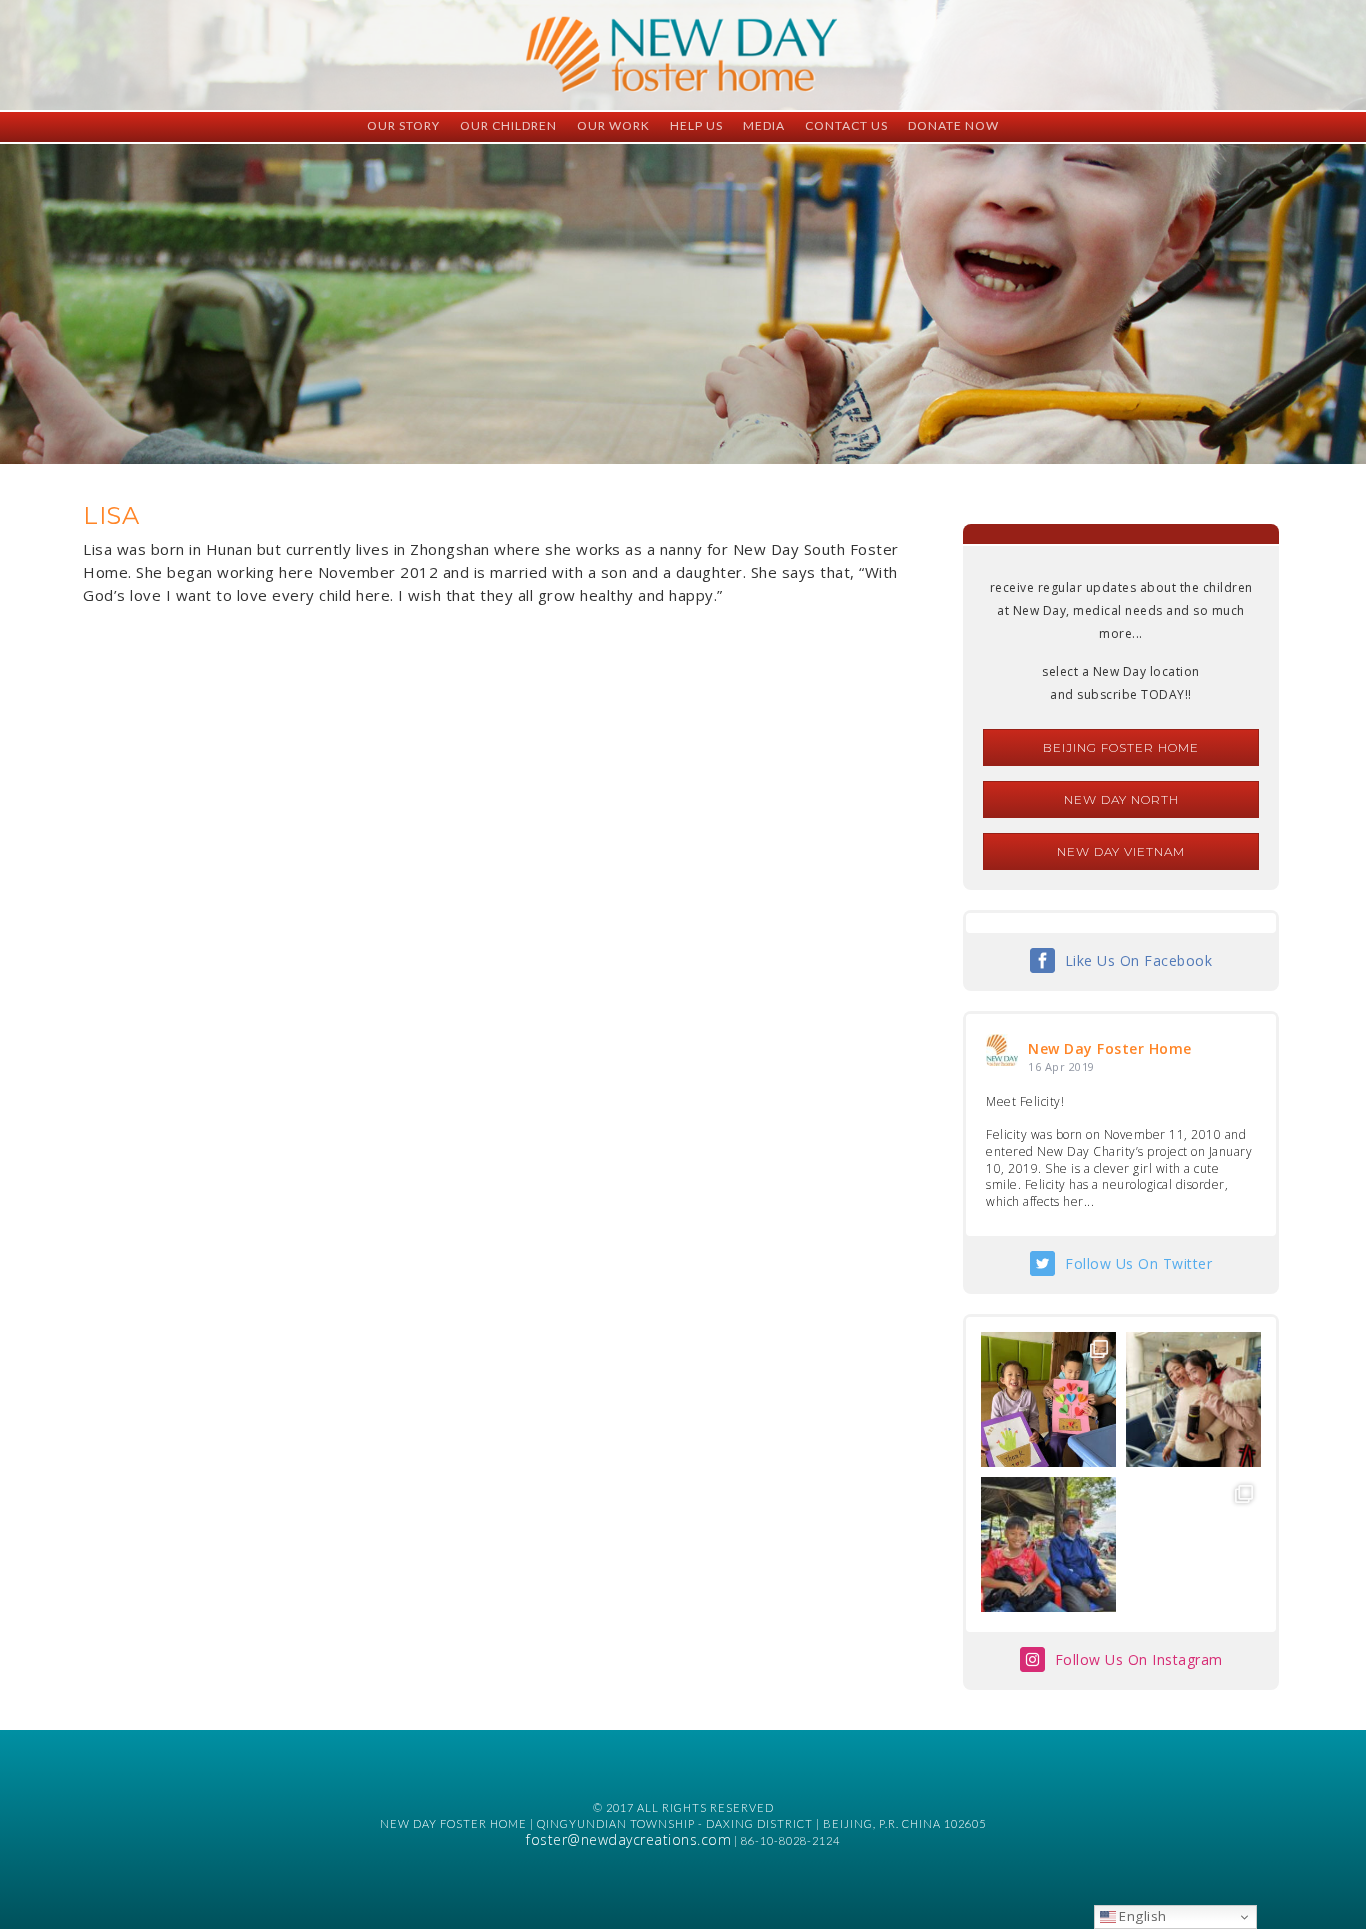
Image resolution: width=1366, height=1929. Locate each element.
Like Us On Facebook (1139, 960)
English (1141, 1916)
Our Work (613, 125)
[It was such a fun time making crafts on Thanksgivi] (1193, 1544)
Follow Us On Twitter (1138, 1263)
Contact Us (846, 125)
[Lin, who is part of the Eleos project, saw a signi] (1193, 1399)
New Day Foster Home (1110, 1048)
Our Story (403, 125)
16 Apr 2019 (1061, 1066)
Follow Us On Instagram (1139, 1659)
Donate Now (953, 125)
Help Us (696, 125)
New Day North (1121, 799)
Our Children (508, 125)
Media (764, 125)
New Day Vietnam (1121, 851)
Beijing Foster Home (1121, 747)
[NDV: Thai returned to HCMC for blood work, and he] (1048, 1544)
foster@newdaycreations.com (628, 1839)
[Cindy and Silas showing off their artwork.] (1048, 1399)
